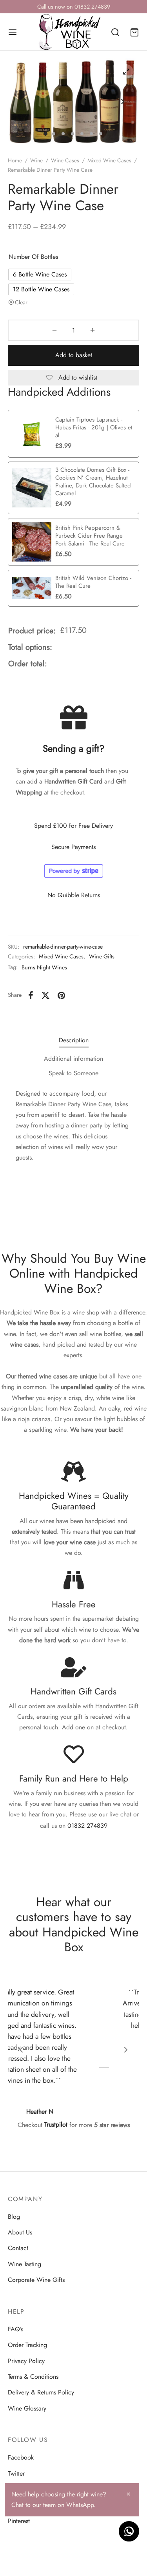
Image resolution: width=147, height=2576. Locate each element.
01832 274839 (87, 1826)
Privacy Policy (26, 2361)
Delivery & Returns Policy (41, 2392)
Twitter (16, 2473)
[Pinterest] (61, 995)
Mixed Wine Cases (109, 160)
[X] (45, 995)
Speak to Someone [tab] (73, 1073)
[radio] (40, 275)
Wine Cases (65, 160)
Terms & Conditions (33, 2377)
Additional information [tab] (73, 1059)
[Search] (115, 32)
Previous (24, 102)
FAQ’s (15, 2329)
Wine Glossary (27, 2408)
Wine (36, 160)
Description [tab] (74, 1040)
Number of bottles (33, 257)
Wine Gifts (102, 956)
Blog (14, 2217)
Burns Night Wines (44, 967)
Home (15, 160)
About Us (20, 2232)
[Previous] (21, 2050)
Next (123, 102)
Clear (21, 302)
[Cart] (134, 32)
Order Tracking (27, 2345)
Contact (18, 2248)
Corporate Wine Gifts (36, 2280)
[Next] (126, 2050)
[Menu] (13, 32)
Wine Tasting (24, 2264)
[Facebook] (31, 995)
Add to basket (74, 355)
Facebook (21, 2457)
